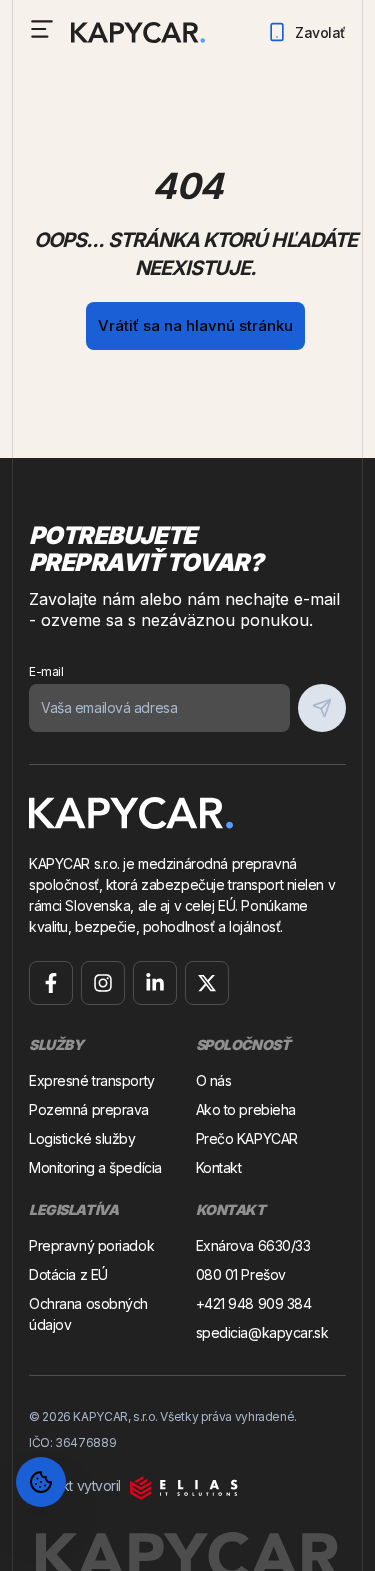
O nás (214, 1080)
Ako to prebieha (246, 1109)
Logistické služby (82, 1138)
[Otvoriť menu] (42, 29)
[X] (207, 983)
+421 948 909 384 (254, 1303)
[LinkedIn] (155, 983)
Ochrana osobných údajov (88, 1314)
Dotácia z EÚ (68, 1274)
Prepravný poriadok (91, 1245)
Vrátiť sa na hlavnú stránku (195, 325)
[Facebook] (51, 983)
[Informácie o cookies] (41, 1482)
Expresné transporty (92, 1080)
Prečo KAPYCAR (247, 1138)
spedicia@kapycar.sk (262, 1332)
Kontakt (219, 1167)
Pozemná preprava (89, 1109)
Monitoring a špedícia (95, 1167)
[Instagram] (103, 983)
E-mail (46, 671)
